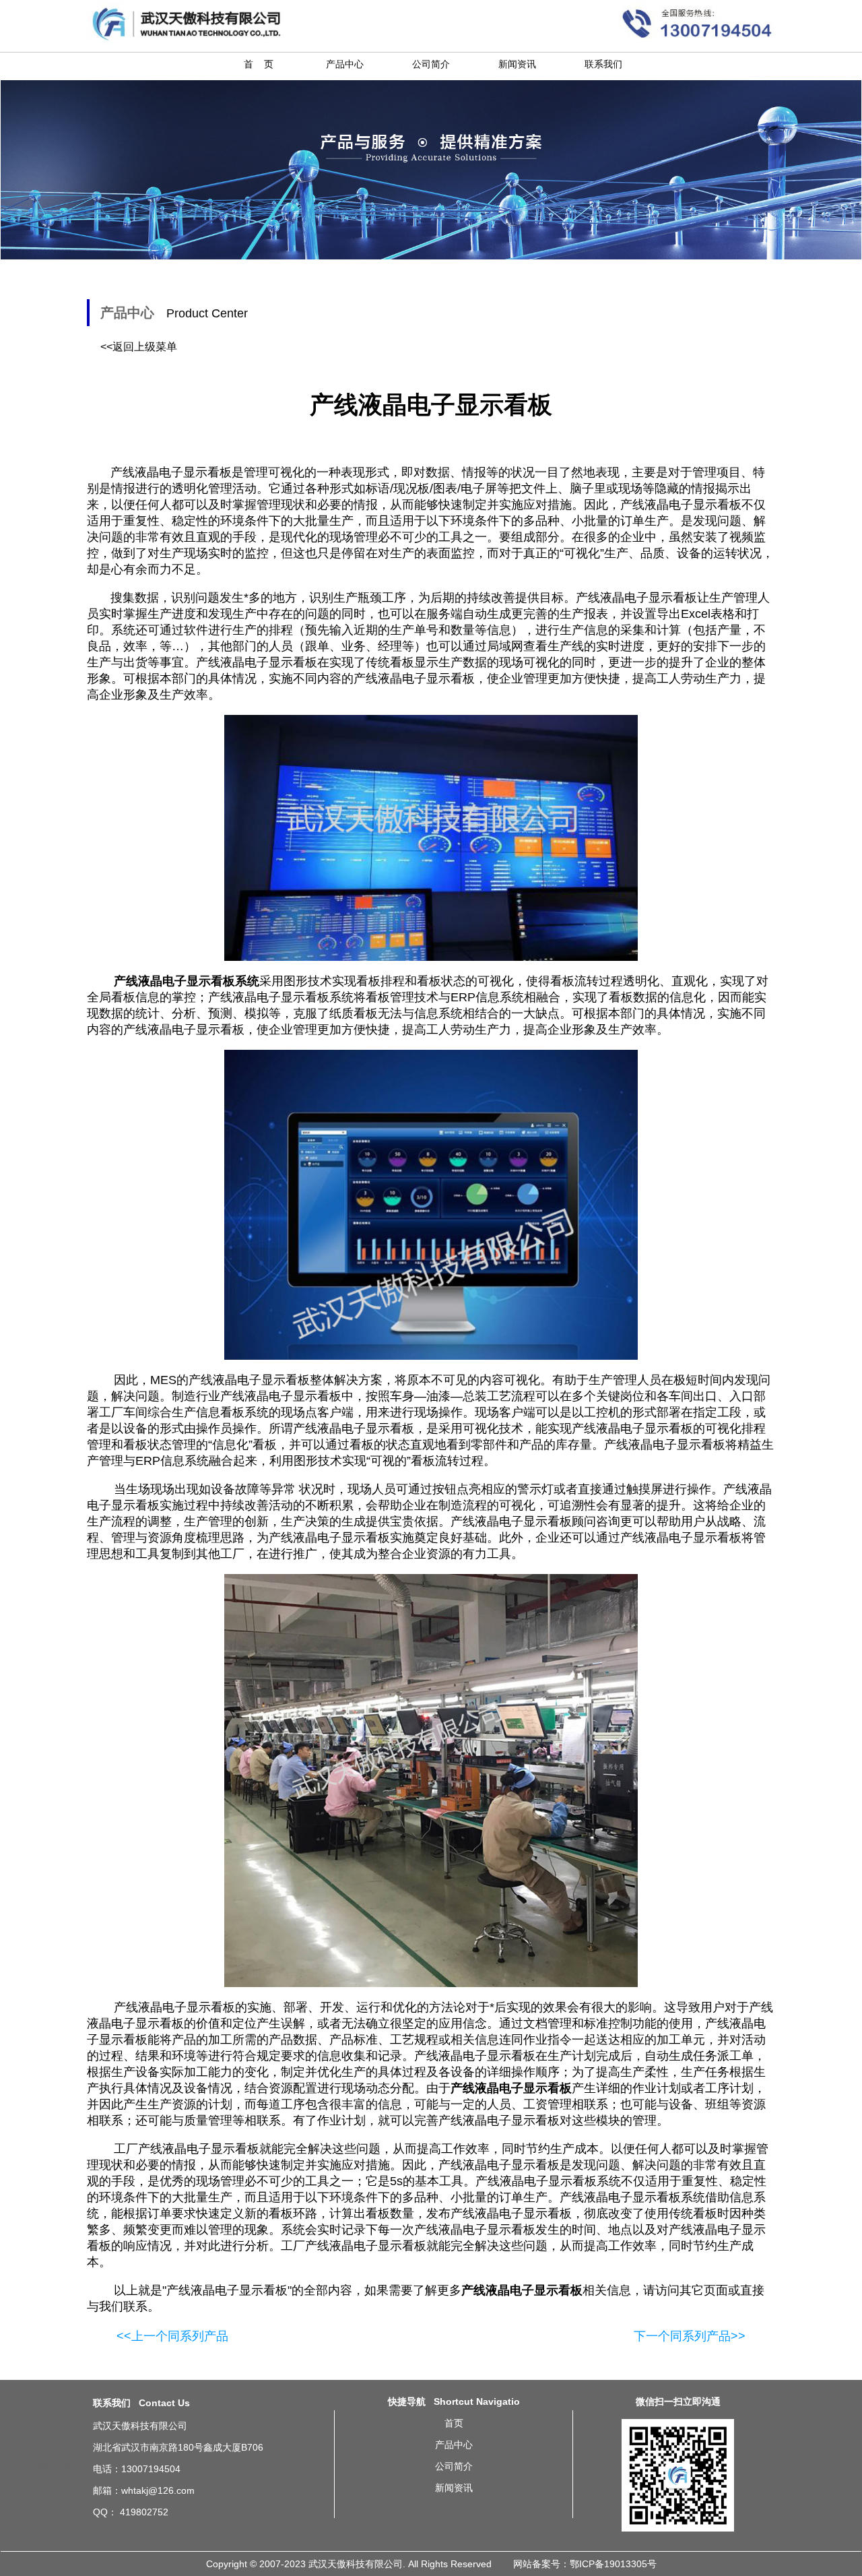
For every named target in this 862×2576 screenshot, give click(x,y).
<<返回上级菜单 (139, 347)
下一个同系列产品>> (690, 2336)
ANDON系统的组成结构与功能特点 (38, 2455)
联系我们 (603, 64)
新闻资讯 (517, 64)
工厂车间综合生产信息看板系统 (184, 1412)
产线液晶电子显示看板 (227, 2290)
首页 (454, 2423)
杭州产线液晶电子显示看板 (816, 2470)
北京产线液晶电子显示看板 (807, 2458)
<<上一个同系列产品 (172, 2336)
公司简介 (431, 64)
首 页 (259, 64)
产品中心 (345, 64)
